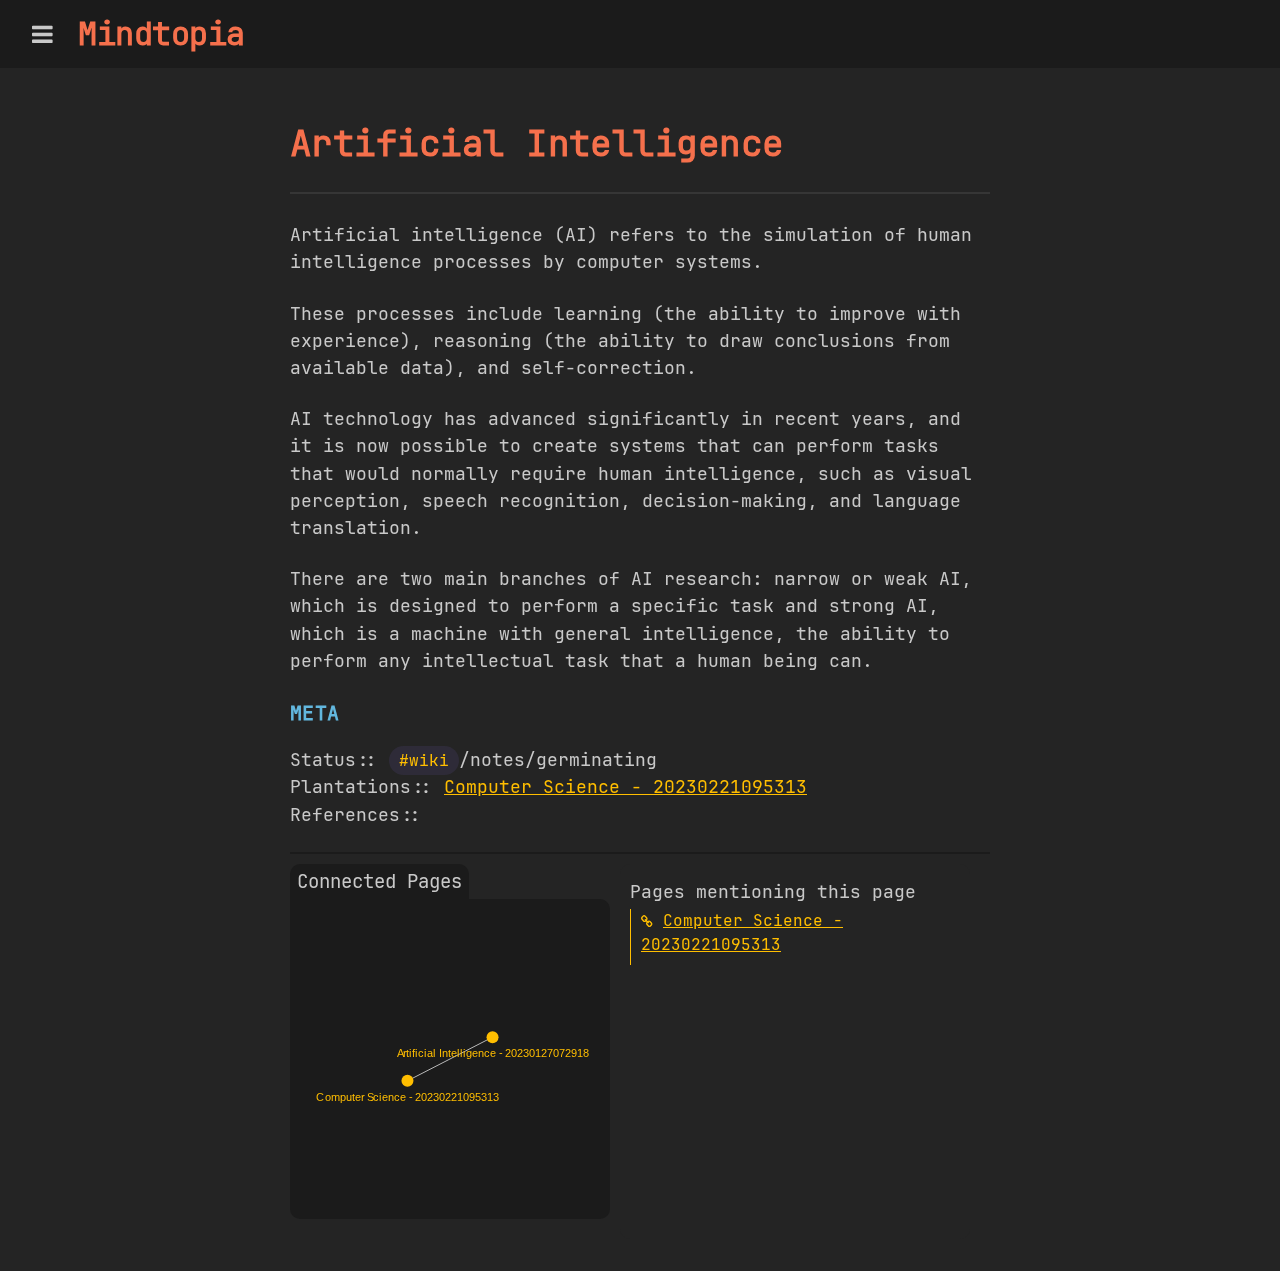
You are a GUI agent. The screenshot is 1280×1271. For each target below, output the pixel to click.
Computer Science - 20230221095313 (625, 786)
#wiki (424, 760)
